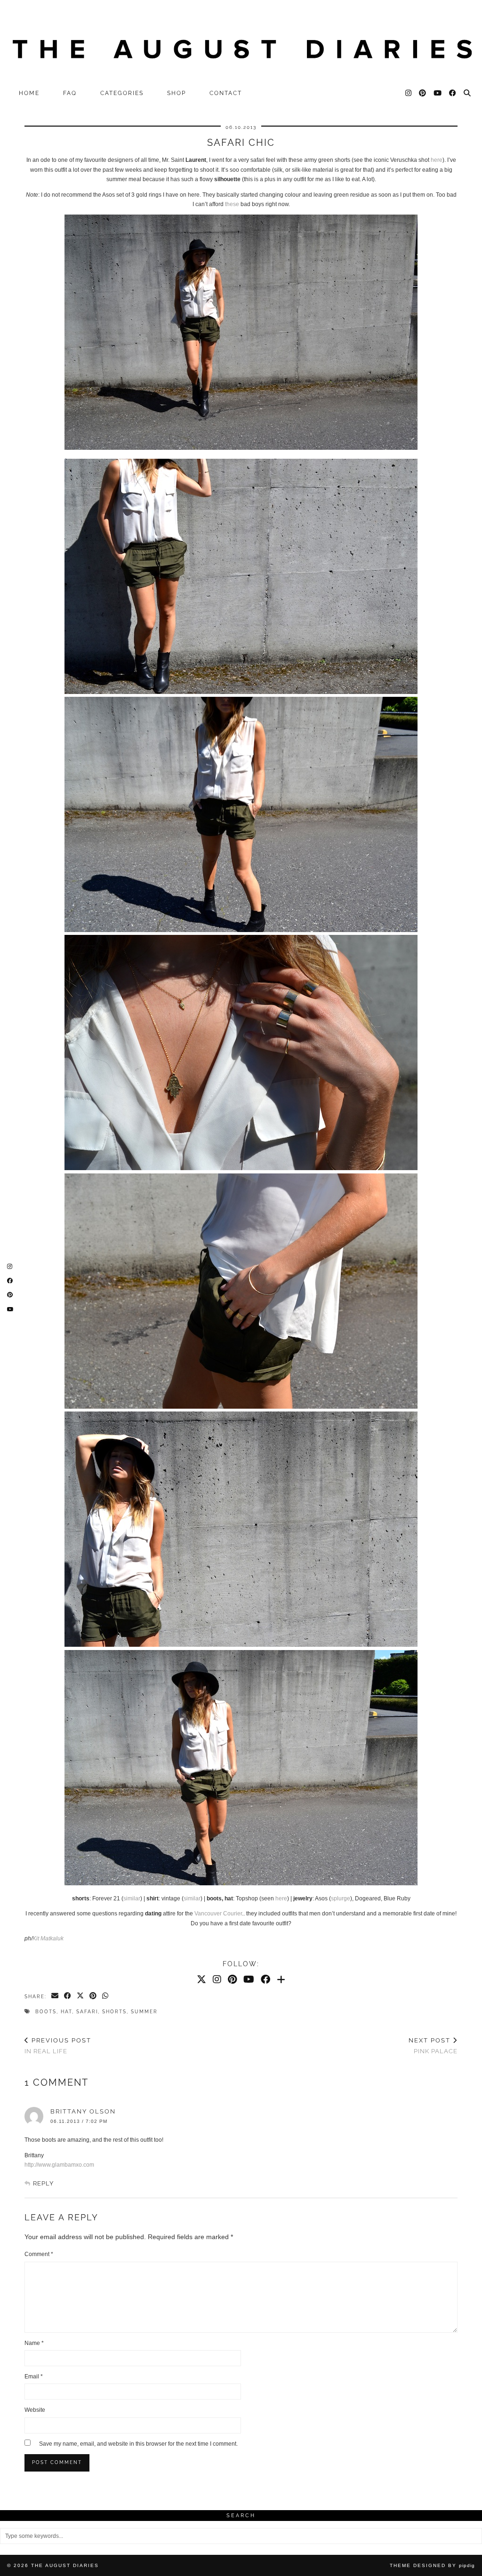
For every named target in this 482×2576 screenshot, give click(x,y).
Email (34, 2377)
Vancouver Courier (218, 1914)
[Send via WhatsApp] (106, 1996)
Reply (43, 2183)
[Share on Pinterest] (93, 1996)
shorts (114, 2012)
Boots (46, 2012)
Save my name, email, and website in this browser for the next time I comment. (138, 2444)
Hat (66, 2012)
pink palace (433, 2046)
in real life (58, 2046)
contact (226, 93)
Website (35, 2410)
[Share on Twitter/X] (81, 1996)
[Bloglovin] (281, 1979)
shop (177, 93)
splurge (341, 1898)
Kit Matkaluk (48, 1938)
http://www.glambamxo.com (59, 2165)
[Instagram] (409, 93)
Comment (39, 2254)
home (29, 93)
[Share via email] (55, 1996)
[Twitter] (201, 1979)
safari (87, 2012)
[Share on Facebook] (68, 1996)
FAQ (70, 93)
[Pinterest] (423, 93)
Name (34, 2343)
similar (132, 1898)
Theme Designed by (432, 2565)
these (232, 204)
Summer (144, 2012)
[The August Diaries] (241, 42)
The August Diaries (65, 2565)
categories (122, 93)
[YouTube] (438, 93)
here (437, 160)
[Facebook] (453, 93)
